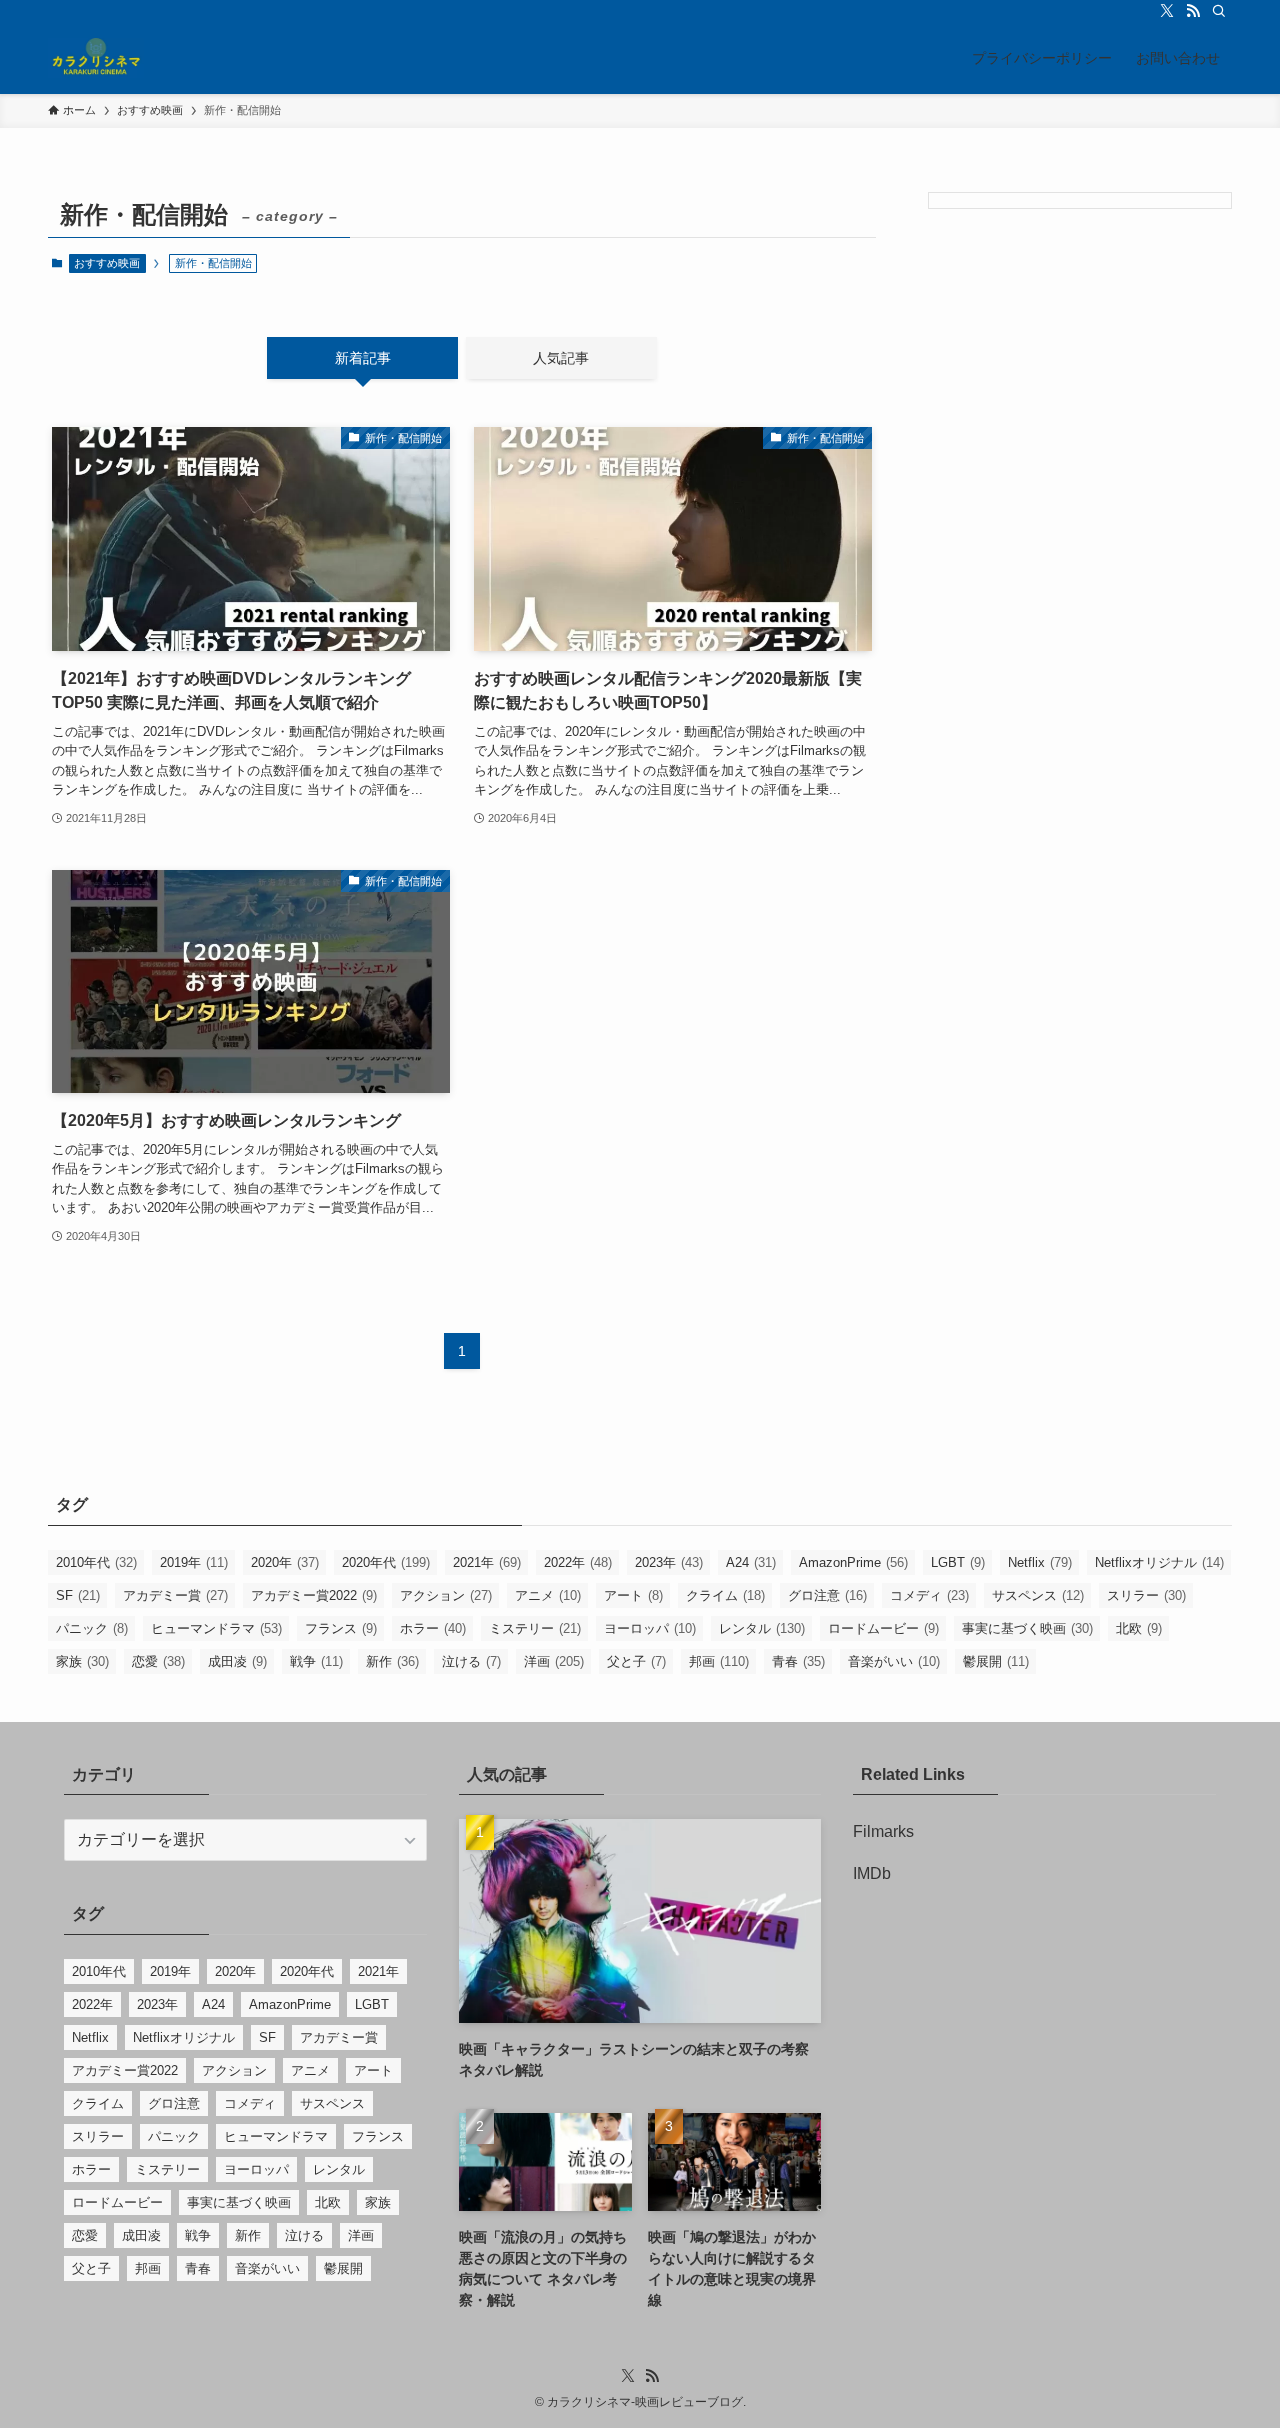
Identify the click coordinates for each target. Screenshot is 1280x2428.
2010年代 (96, 1562)
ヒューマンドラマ (216, 1628)
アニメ (548, 1595)
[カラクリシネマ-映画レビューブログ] (96, 58)
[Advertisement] (1080, 371)
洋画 (554, 1661)
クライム (725, 1595)
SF (78, 1595)
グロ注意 (827, 1595)
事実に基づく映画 (1027, 1628)
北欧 (1139, 1628)
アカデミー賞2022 (314, 1595)
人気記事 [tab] (561, 358)
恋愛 (158, 1661)
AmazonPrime (853, 1562)
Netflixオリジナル (1159, 1562)
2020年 (285, 1562)
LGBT (958, 1562)
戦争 (316, 1661)
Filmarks (883, 1831)
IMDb (872, 1873)
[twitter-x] (1167, 11)
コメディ (929, 1595)
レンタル (762, 1628)
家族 (82, 1661)
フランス (341, 1628)
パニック (92, 1628)
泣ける (471, 1661)
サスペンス (1038, 1595)
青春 (798, 1661)
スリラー (1146, 1595)
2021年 (487, 1562)
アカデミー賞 (175, 1595)
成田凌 (237, 1661)
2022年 (578, 1562)
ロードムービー (883, 1628)
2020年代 (386, 1562)
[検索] (1219, 11)
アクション (446, 1595)
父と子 (636, 1661)
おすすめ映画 (107, 263)
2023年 (669, 1562)
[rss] (1193, 11)
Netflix (1040, 1562)
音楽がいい (894, 1661)
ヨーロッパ (650, 1628)
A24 (751, 1562)
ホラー (433, 1628)
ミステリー (535, 1628)
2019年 (194, 1562)
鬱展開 (996, 1661)
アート (633, 1595)
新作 (392, 1661)
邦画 (719, 1661)
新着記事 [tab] (363, 358)
